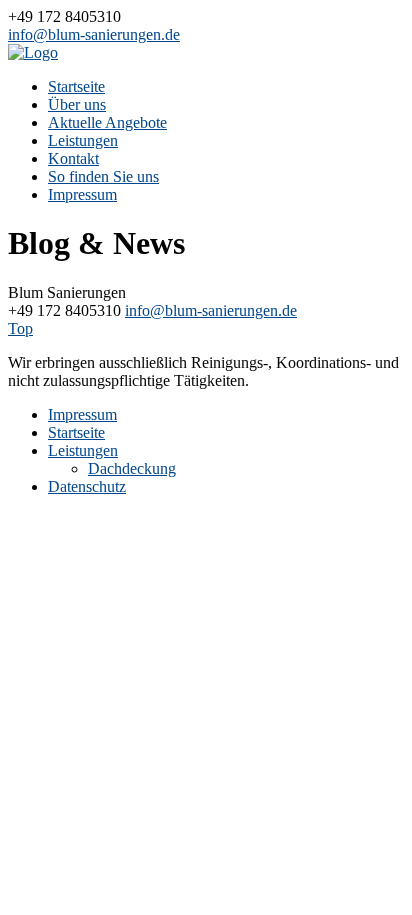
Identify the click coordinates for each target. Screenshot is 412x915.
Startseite (76, 86)
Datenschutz (87, 486)
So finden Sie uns (103, 176)
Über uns (77, 104)
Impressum (82, 194)
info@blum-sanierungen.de (94, 34)
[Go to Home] (33, 52)
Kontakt (73, 158)
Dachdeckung (132, 468)
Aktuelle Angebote (107, 122)
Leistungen (83, 140)
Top (20, 328)
